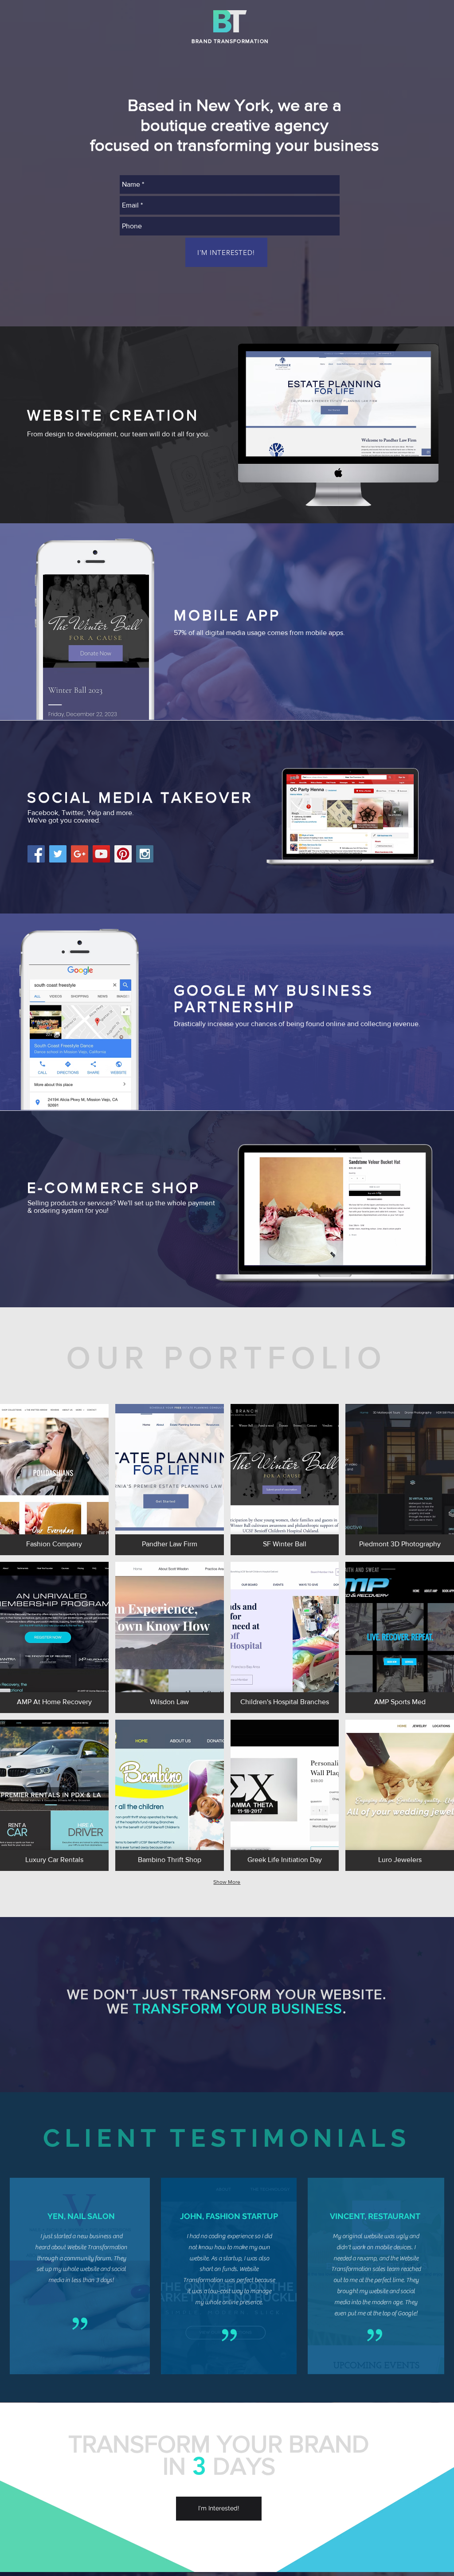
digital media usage (235, 633)
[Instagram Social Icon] (145, 854)
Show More (227, 1882)
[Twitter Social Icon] (58, 854)
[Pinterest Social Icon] (123, 854)
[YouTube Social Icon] (101, 854)
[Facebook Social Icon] (36, 854)
